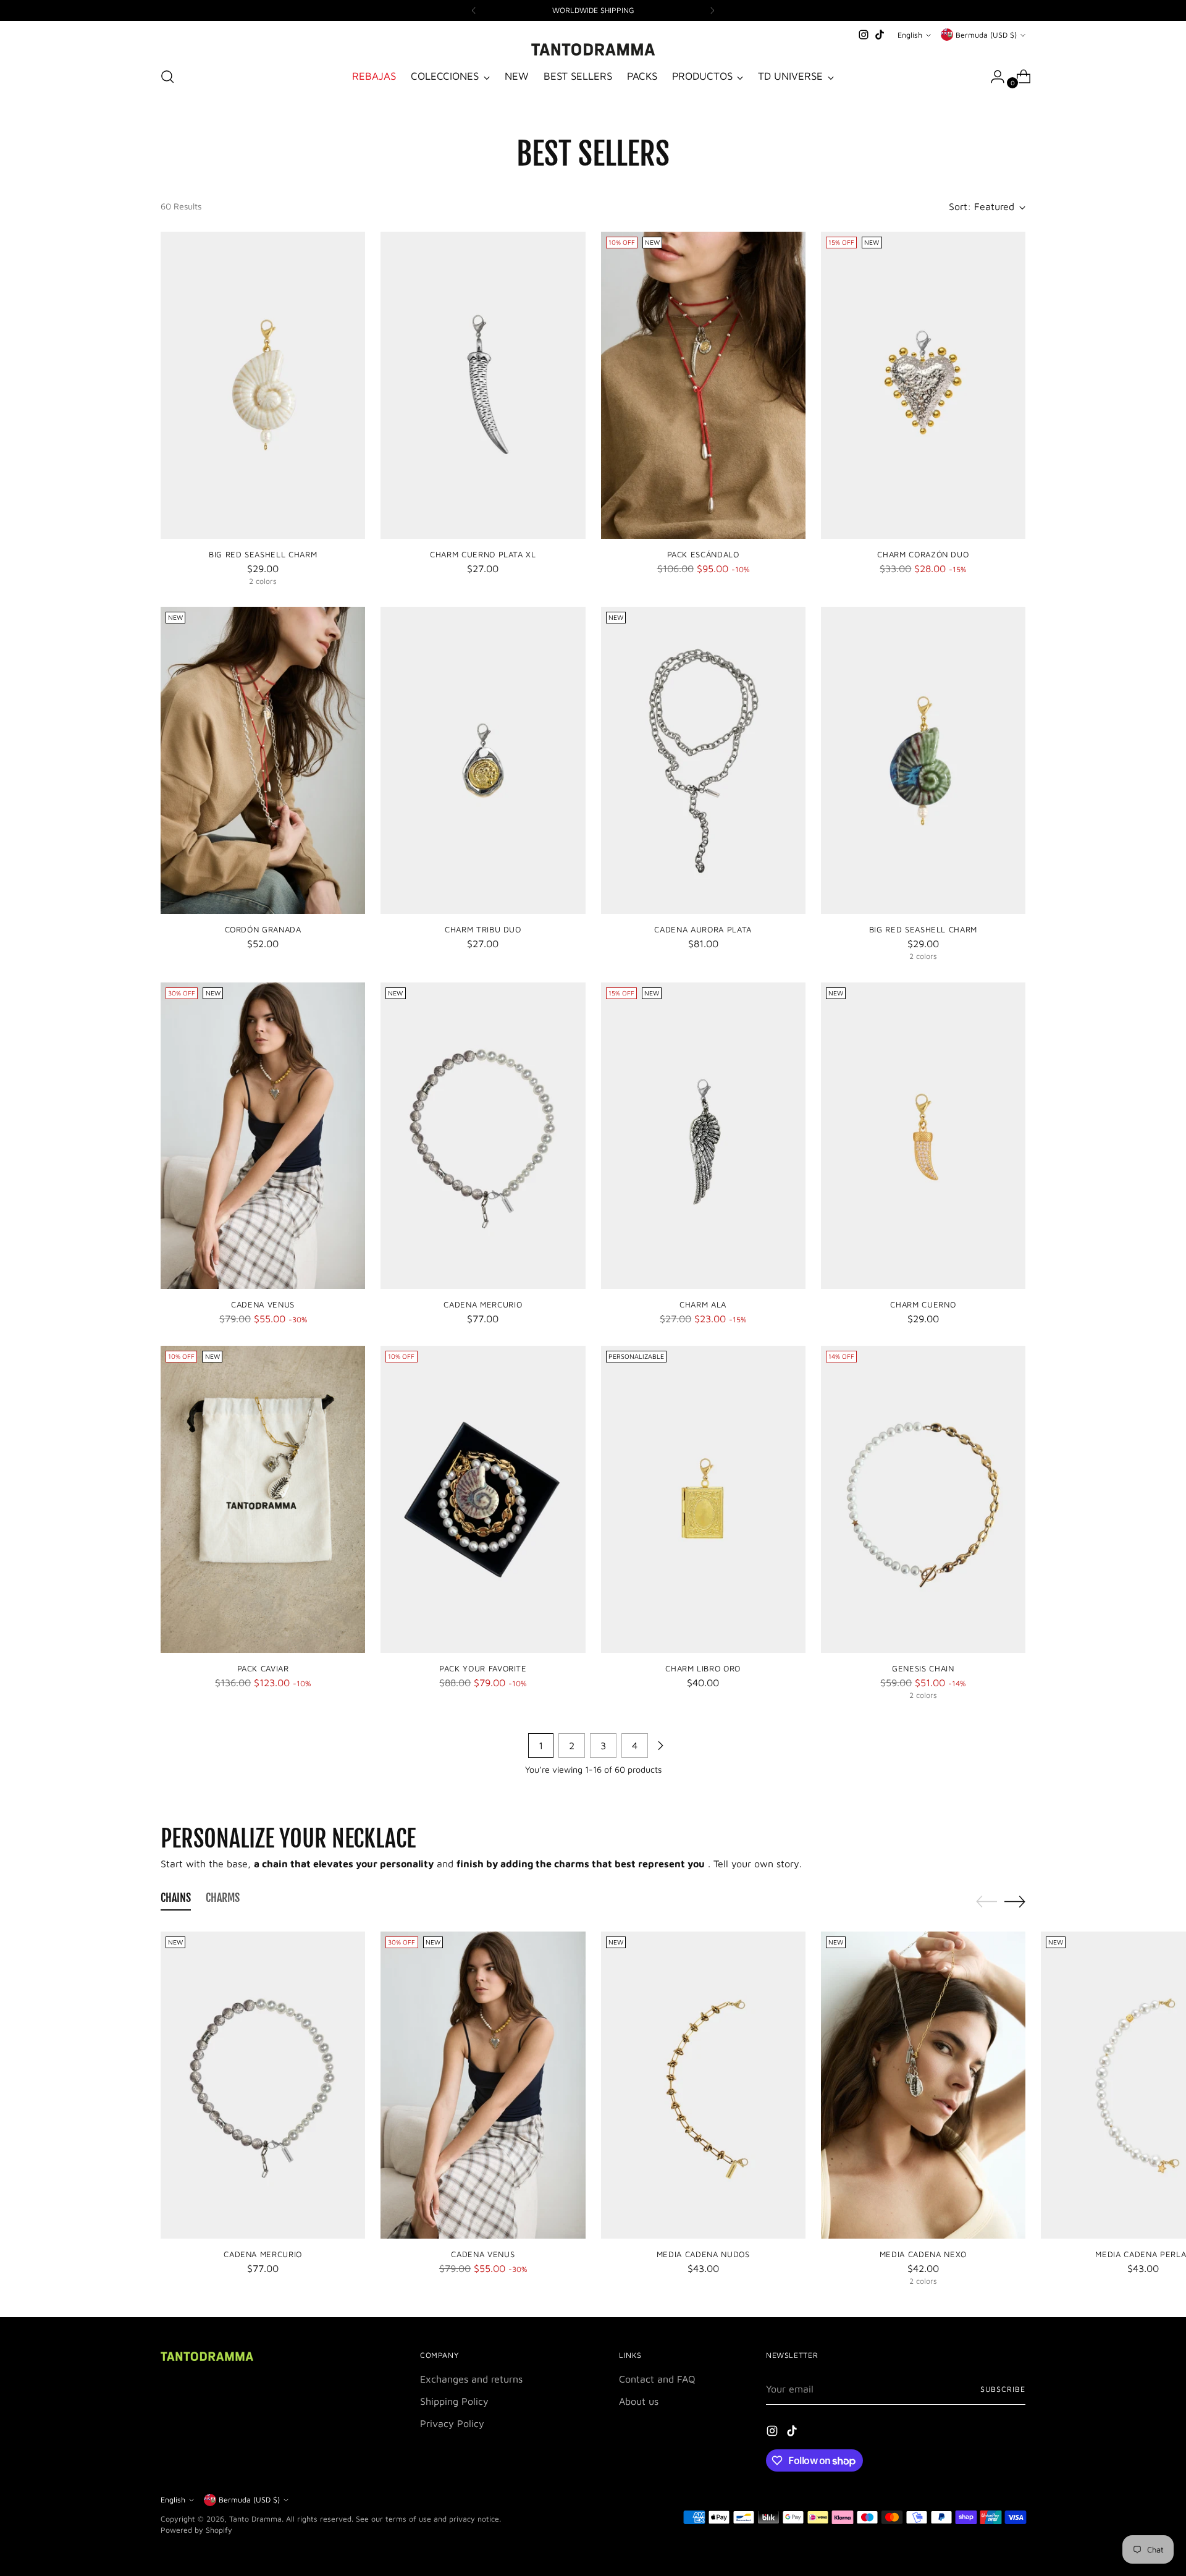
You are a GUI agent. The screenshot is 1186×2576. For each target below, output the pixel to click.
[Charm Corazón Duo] (923, 385)
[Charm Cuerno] (923, 1136)
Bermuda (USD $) (986, 35)
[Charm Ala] (703, 1136)
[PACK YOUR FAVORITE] (483, 1499)
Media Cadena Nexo (923, 2254)
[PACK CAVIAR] (263, 1499)
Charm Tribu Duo (483, 929)
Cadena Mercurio (483, 1304)
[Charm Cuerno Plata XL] (483, 385)
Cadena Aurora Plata (703, 929)
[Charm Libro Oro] (703, 1499)
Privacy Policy (452, 2423)
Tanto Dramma (255, 2519)
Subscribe (1003, 2389)
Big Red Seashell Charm (263, 554)
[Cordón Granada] (263, 760)
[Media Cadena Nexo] (923, 2085)
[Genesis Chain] (923, 1499)
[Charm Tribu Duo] (483, 760)
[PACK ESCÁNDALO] (703, 385)
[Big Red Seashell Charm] (263, 385)
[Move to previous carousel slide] (986, 1902)
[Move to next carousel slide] (1015, 1901)
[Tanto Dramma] (593, 49)
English (910, 35)
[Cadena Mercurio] (483, 1136)
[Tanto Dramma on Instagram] (864, 35)
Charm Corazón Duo (923, 554)
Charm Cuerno (923, 1304)
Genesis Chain (923, 1668)
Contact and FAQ (657, 2379)
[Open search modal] (167, 77)
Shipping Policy (454, 2401)
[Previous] (474, 11)
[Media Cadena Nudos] (703, 2085)
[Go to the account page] (993, 77)
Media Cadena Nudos (703, 2254)
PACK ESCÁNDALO (703, 554)
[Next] (712, 11)
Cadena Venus (263, 1304)
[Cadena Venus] (263, 1136)
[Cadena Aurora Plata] (703, 760)
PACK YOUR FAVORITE (483, 1668)
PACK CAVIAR (263, 1668)
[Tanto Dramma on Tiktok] (880, 35)
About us (639, 2401)
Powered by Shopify (196, 2530)
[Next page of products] (660, 1746)
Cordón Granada (263, 929)
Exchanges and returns (471, 2379)
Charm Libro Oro (703, 1668)
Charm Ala (703, 1304)
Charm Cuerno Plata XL (483, 554)
